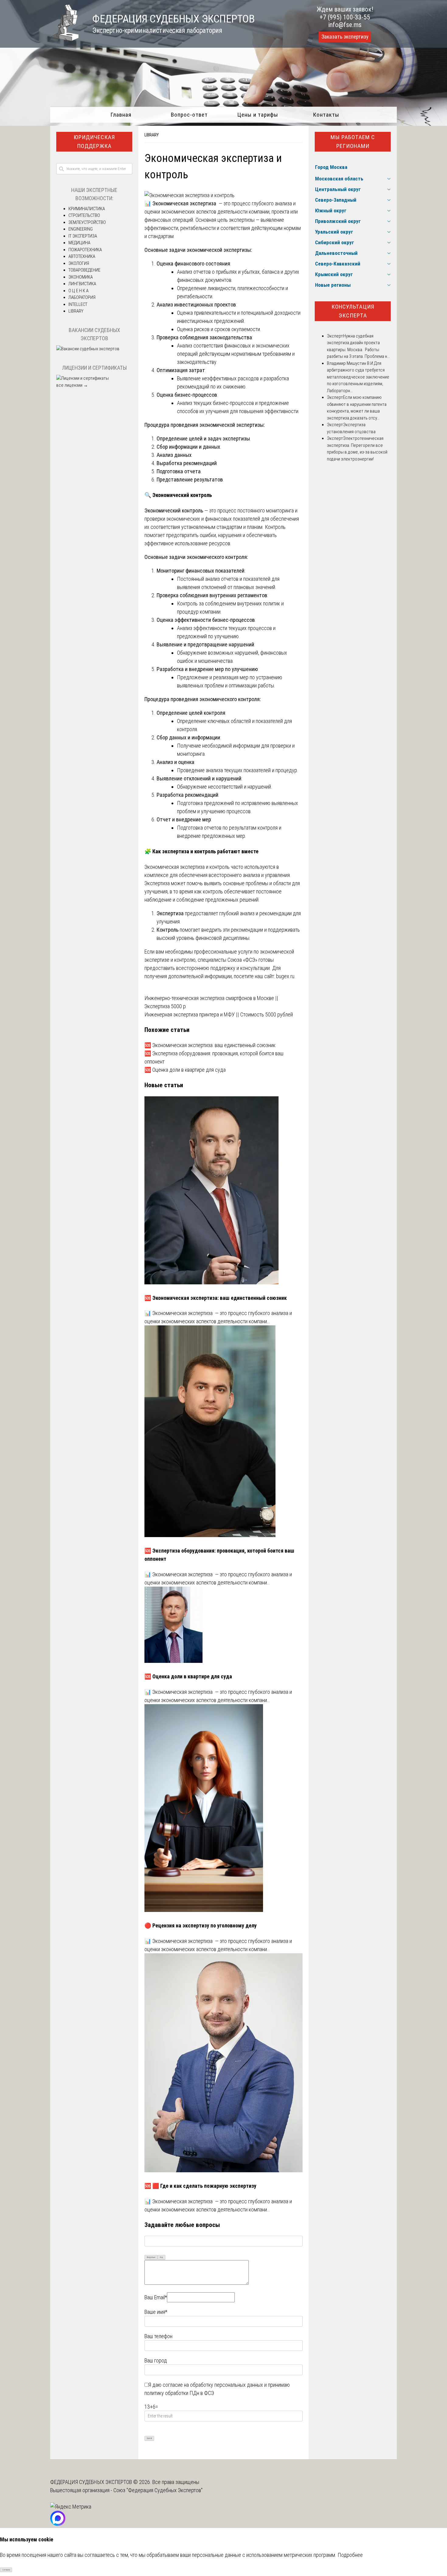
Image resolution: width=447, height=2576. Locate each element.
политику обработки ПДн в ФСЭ (179, 2393)
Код (161, 2257)
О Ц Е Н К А (78, 291)
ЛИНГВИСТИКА (82, 284)
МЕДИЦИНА (79, 243)
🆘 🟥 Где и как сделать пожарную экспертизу (200, 2186)
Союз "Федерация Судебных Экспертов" (158, 2490)
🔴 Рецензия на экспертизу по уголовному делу (201, 1925)
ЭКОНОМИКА (81, 277)
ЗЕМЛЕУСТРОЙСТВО (87, 222)
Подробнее (350, 2555)
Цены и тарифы (258, 115)
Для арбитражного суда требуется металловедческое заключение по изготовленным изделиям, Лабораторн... (358, 377)
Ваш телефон (158, 2336)
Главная (121, 115)
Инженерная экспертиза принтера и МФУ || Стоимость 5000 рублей (219, 1014)
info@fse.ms (345, 25)
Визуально (151, 2257)
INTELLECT (78, 304)
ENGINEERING (81, 229)
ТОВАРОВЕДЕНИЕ (84, 270)
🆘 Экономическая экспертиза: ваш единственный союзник (210, 1045)
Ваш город (156, 2360)
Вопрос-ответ (189, 115)
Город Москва (331, 167)
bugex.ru (285, 976)
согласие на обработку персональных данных (213, 2385)
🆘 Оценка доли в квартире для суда (185, 1070)
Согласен (6, 2570)
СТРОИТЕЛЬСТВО (84, 215)
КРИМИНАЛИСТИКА (87, 209)
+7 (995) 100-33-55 (345, 17)
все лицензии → (72, 385)
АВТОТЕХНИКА (82, 256)
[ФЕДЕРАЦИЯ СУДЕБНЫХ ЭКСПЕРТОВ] (64, 39)
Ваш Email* (156, 2297)
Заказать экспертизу (345, 37)
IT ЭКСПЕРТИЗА (83, 236)
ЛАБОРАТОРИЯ (82, 297)
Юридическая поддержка (94, 142)
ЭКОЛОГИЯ (79, 263)
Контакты (326, 115)
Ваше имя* (156, 2312)
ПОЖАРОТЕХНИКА (85, 250)
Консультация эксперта (353, 311)
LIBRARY (152, 135)
